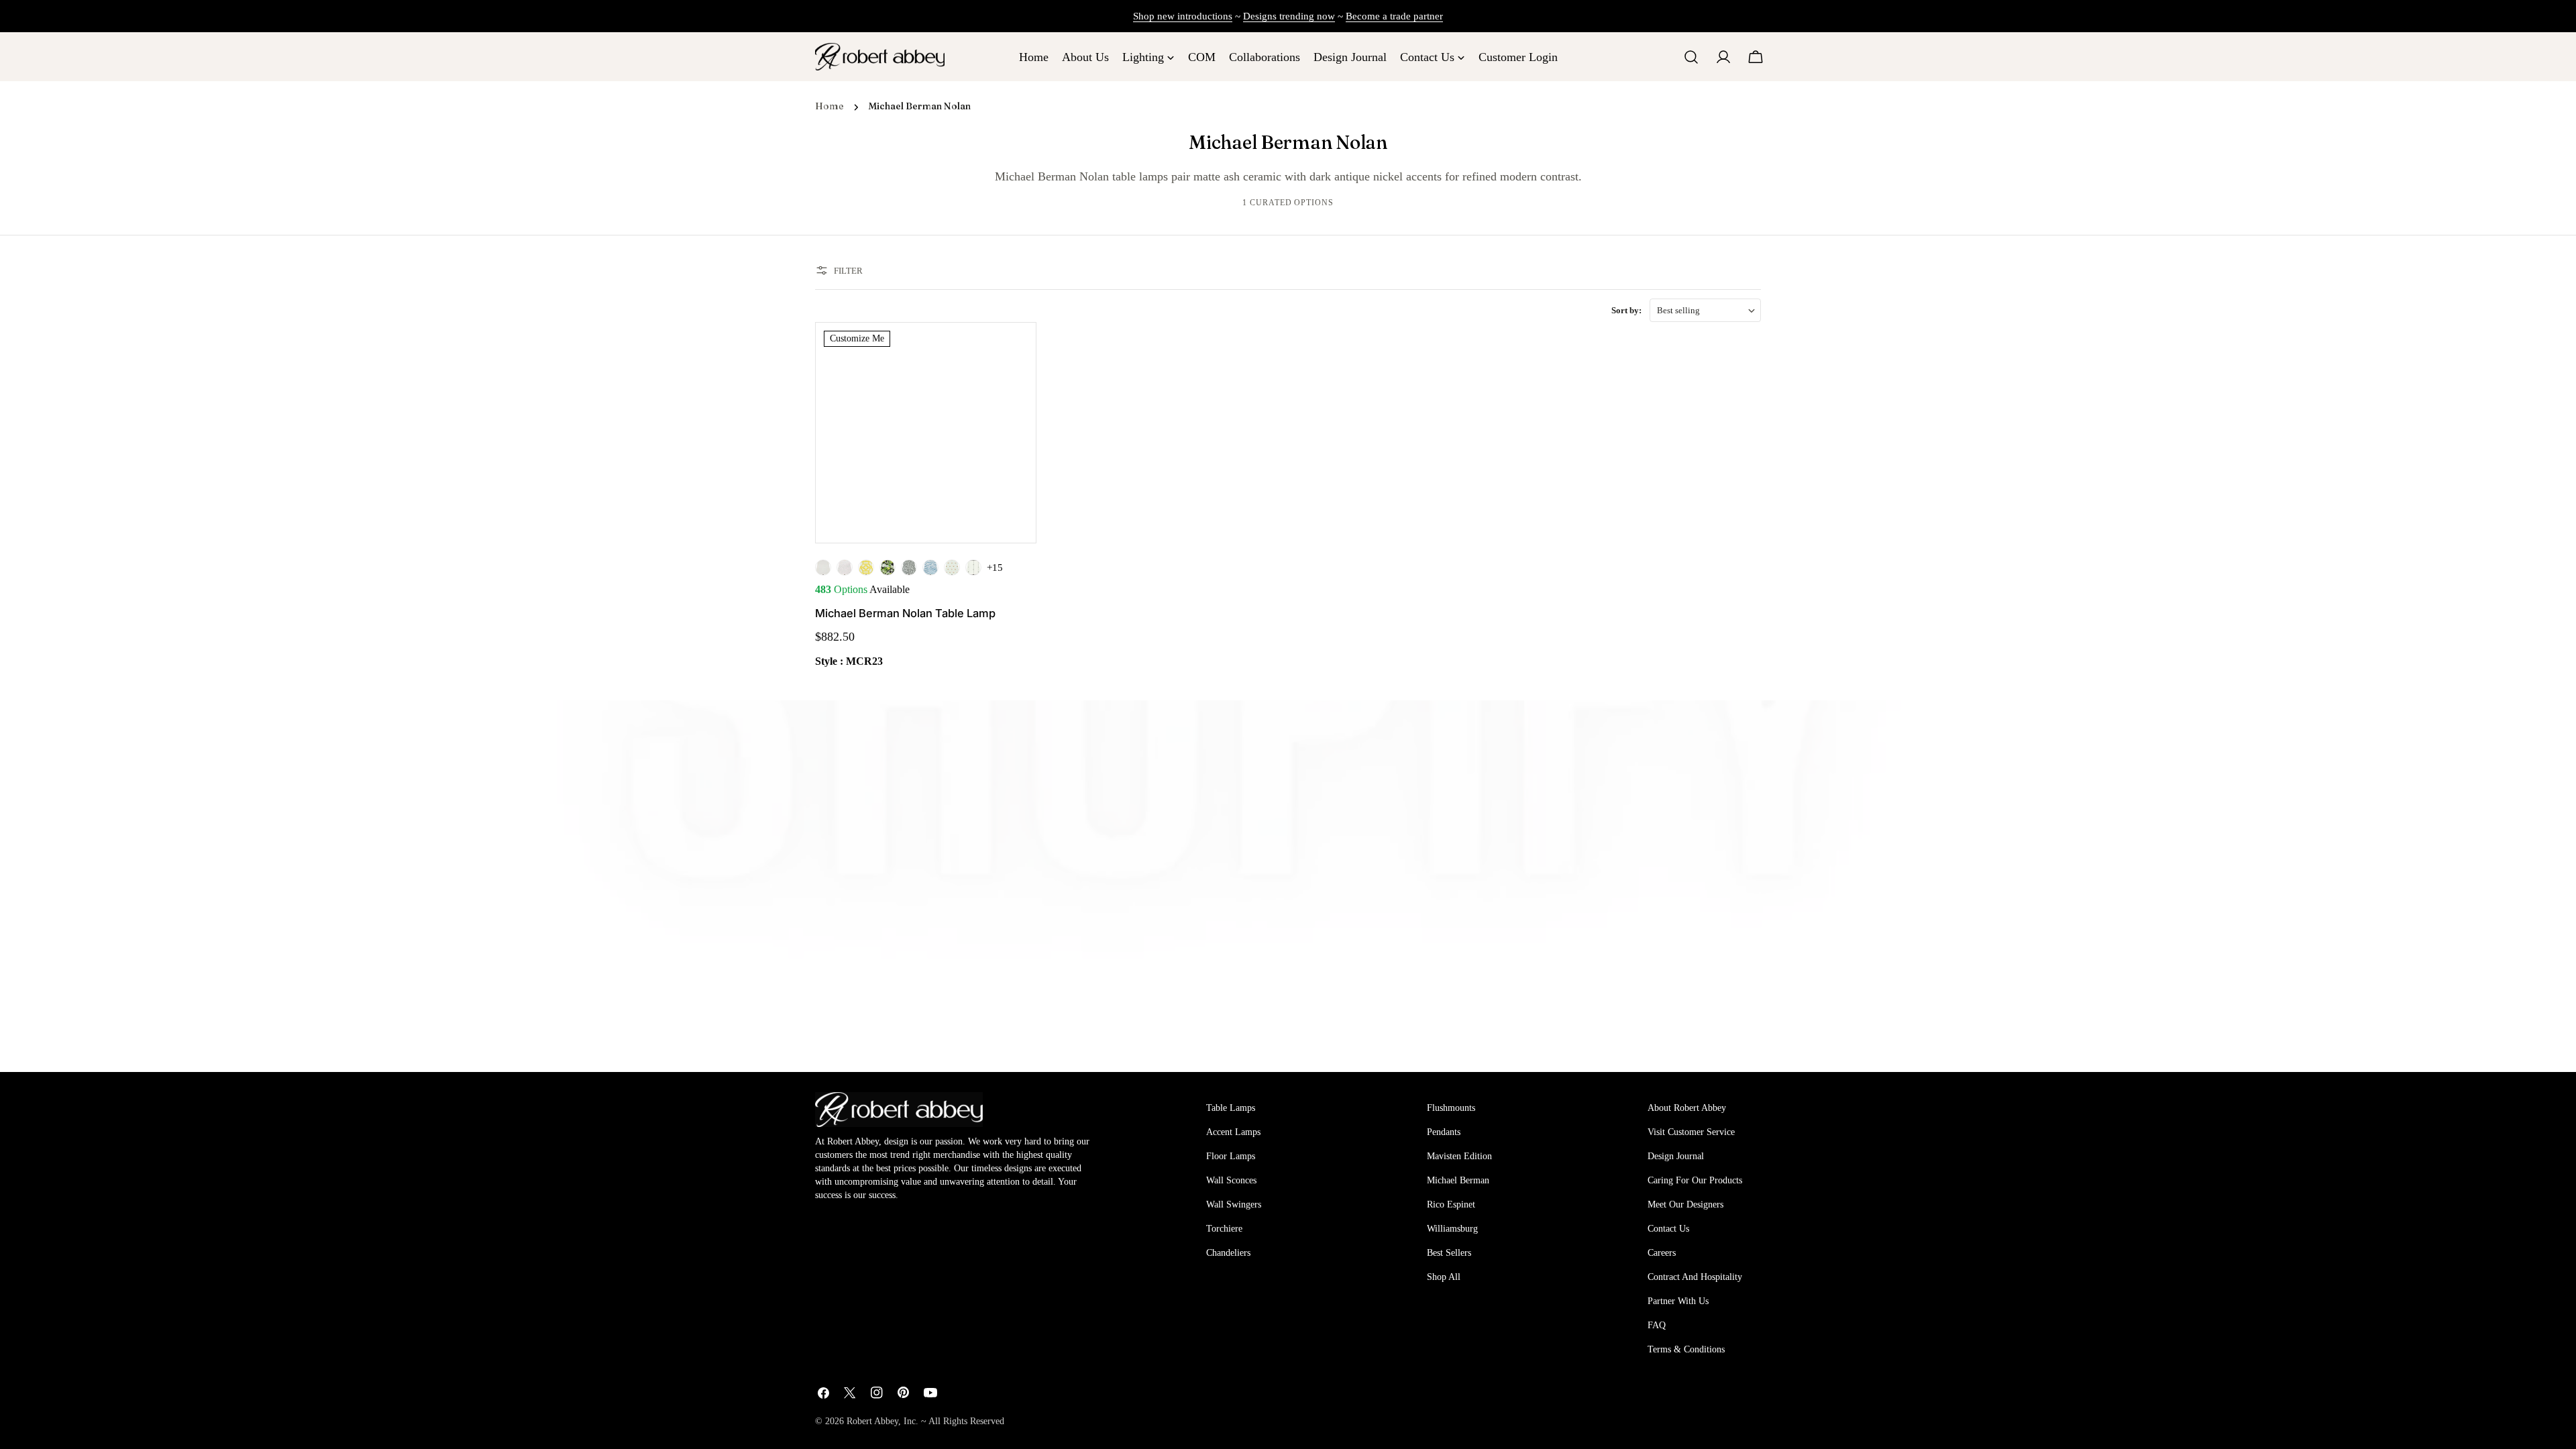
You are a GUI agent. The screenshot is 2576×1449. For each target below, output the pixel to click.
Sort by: (1626, 310)
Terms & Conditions (1686, 1349)
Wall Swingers (1234, 1204)
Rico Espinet (1451, 1204)
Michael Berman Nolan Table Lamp (905, 613)
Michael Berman (1458, 1180)
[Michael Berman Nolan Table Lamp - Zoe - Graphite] (909, 568)
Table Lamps (1231, 1108)
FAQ (1657, 1325)
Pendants (1444, 1132)
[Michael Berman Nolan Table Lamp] (926, 433)
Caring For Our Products (1695, 1180)
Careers (1662, 1253)
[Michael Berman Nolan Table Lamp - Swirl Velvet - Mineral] (930, 568)
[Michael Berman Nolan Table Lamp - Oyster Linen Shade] (823, 568)
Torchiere (1224, 1229)
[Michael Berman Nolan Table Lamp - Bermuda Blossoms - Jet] (888, 568)
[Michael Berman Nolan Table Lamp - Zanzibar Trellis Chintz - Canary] (866, 568)
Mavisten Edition (1459, 1156)
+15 (995, 568)
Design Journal (1676, 1156)
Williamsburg (1452, 1229)
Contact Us (1668, 1229)
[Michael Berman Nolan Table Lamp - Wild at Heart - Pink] (845, 568)
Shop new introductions (1183, 16)
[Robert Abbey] (880, 57)
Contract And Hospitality (1695, 1277)
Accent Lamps (1233, 1132)
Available (862, 589)
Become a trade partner (1394, 16)
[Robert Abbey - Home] (899, 1110)
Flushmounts (1451, 1108)
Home (829, 106)
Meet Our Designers (1685, 1204)
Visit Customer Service (1691, 1132)
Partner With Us (1678, 1301)
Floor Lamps (1231, 1156)
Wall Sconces (1231, 1180)
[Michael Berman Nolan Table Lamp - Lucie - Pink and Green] (952, 568)
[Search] (1691, 57)
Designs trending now (1289, 16)
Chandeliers (1228, 1253)
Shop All (1444, 1277)
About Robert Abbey (1687, 1108)
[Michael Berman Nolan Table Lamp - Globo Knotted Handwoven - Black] (973, 568)
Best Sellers (1449, 1253)
